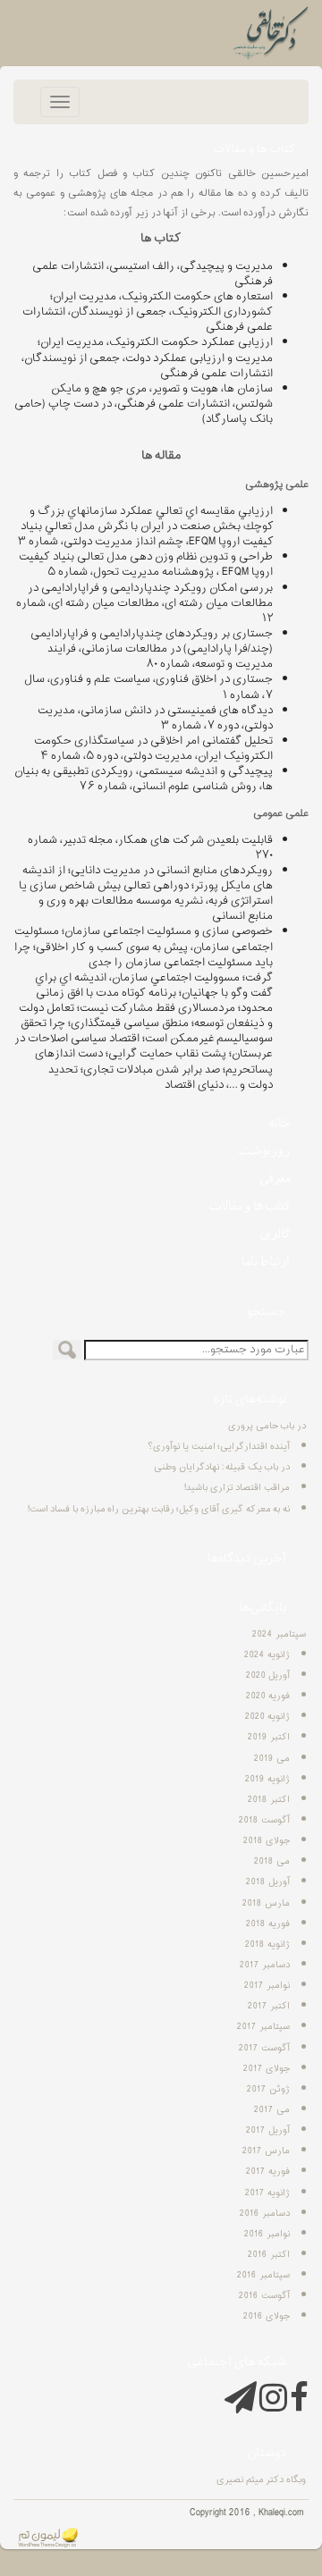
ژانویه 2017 (267, 2193)
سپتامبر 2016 (263, 2275)
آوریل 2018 (268, 1882)
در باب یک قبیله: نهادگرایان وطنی (222, 1467)
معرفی (275, 1178)
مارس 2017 (266, 2151)
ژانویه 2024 (267, 1655)
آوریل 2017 (268, 2130)
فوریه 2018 (268, 1924)
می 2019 (272, 1759)
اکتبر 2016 (269, 2255)
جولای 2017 (267, 2069)
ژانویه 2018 (267, 1945)
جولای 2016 (267, 2316)
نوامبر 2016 (267, 2234)
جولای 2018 (267, 1841)
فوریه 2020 (268, 1696)
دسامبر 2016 (265, 2214)
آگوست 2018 (264, 1820)
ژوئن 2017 (268, 2089)
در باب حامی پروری (267, 1426)
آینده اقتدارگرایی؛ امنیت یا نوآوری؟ (219, 1447)
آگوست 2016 (264, 2296)
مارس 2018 (266, 1903)
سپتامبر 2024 (279, 1634)
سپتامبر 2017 (263, 2027)
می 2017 (272, 2110)
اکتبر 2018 (269, 1800)
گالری (275, 1233)
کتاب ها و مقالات (250, 1206)
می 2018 (272, 1861)
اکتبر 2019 (269, 1737)
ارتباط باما (266, 1261)
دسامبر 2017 (265, 1965)
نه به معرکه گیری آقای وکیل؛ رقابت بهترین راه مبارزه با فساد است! (159, 1509)
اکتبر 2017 (269, 2006)
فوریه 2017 (268, 2172)
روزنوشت (264, 1150)
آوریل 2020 (268, 1675)
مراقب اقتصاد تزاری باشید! (237, 1488)
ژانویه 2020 (267, 1717)
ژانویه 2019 (267, 1779)
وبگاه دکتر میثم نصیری (261, 2480)
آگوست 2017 (264, 2048)
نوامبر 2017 (267, 1986)
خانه (279, 1123)
